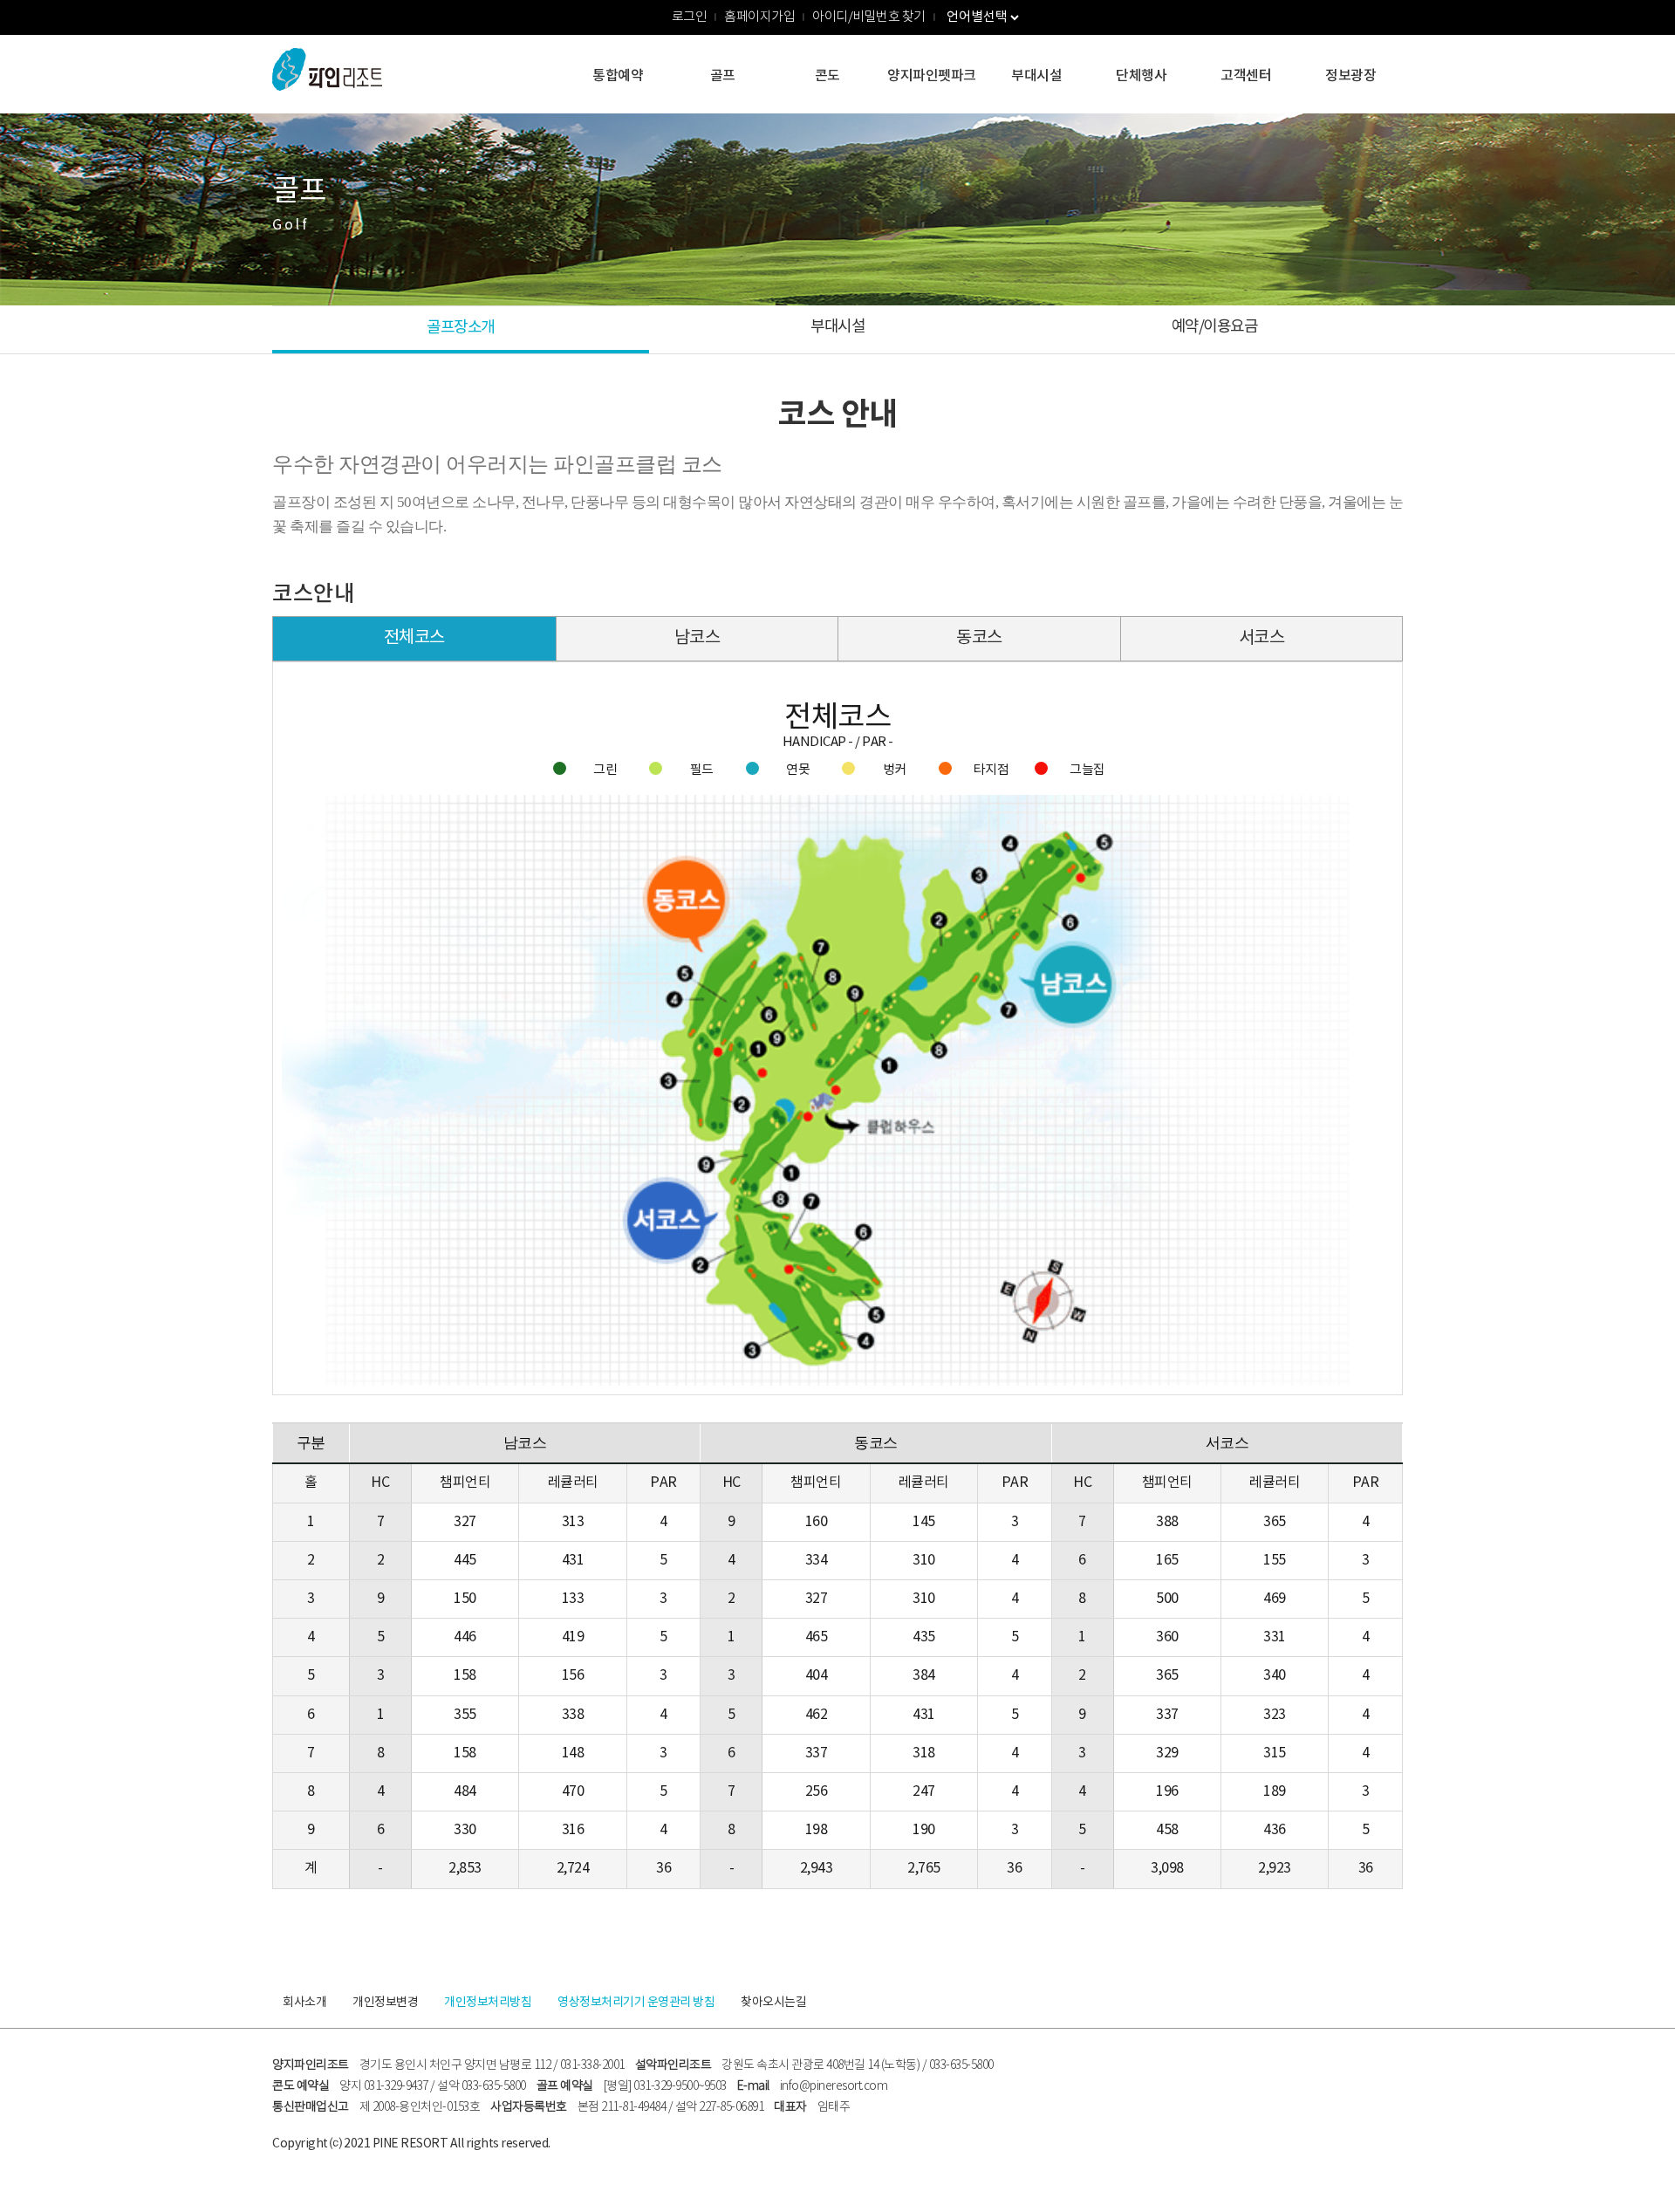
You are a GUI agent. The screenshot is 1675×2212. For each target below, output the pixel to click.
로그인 (690, 17)
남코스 (697, 638)
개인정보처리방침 (488, 2003)
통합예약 (618, 76)
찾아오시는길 (773, 2003)
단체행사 (1141, 76)
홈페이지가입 (759, 17)
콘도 (827, 76)
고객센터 (1246, 76)
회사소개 (304, 2003)
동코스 (979, 638)
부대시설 (1036, 76)
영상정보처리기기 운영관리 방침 (636, 2003)
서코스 (1262, 638)
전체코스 (414, 638)
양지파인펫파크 (932, 76)
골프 (723, 76)
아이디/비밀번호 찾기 (869, 17)
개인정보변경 (385, 2003)
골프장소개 (461, 328)
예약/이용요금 (1215, 327)
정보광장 (1350, 76)
